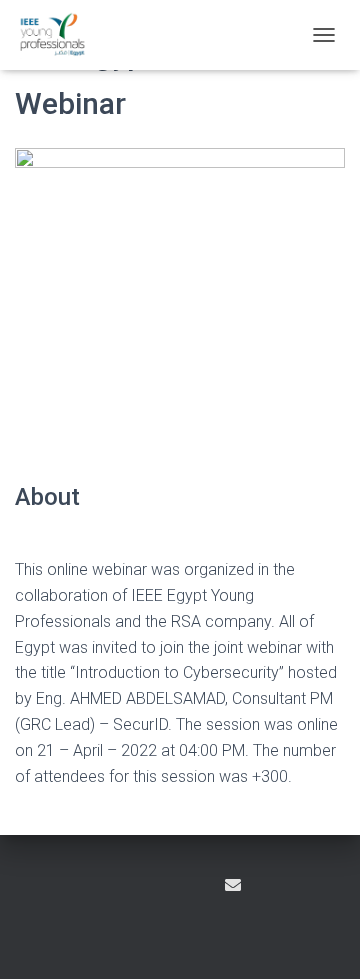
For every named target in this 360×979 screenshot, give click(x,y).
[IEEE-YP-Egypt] (60, 35)
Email (233, 885)
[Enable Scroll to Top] (320, 939)
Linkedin (196, 888)
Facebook (126, 888)
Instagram (161, 888)
